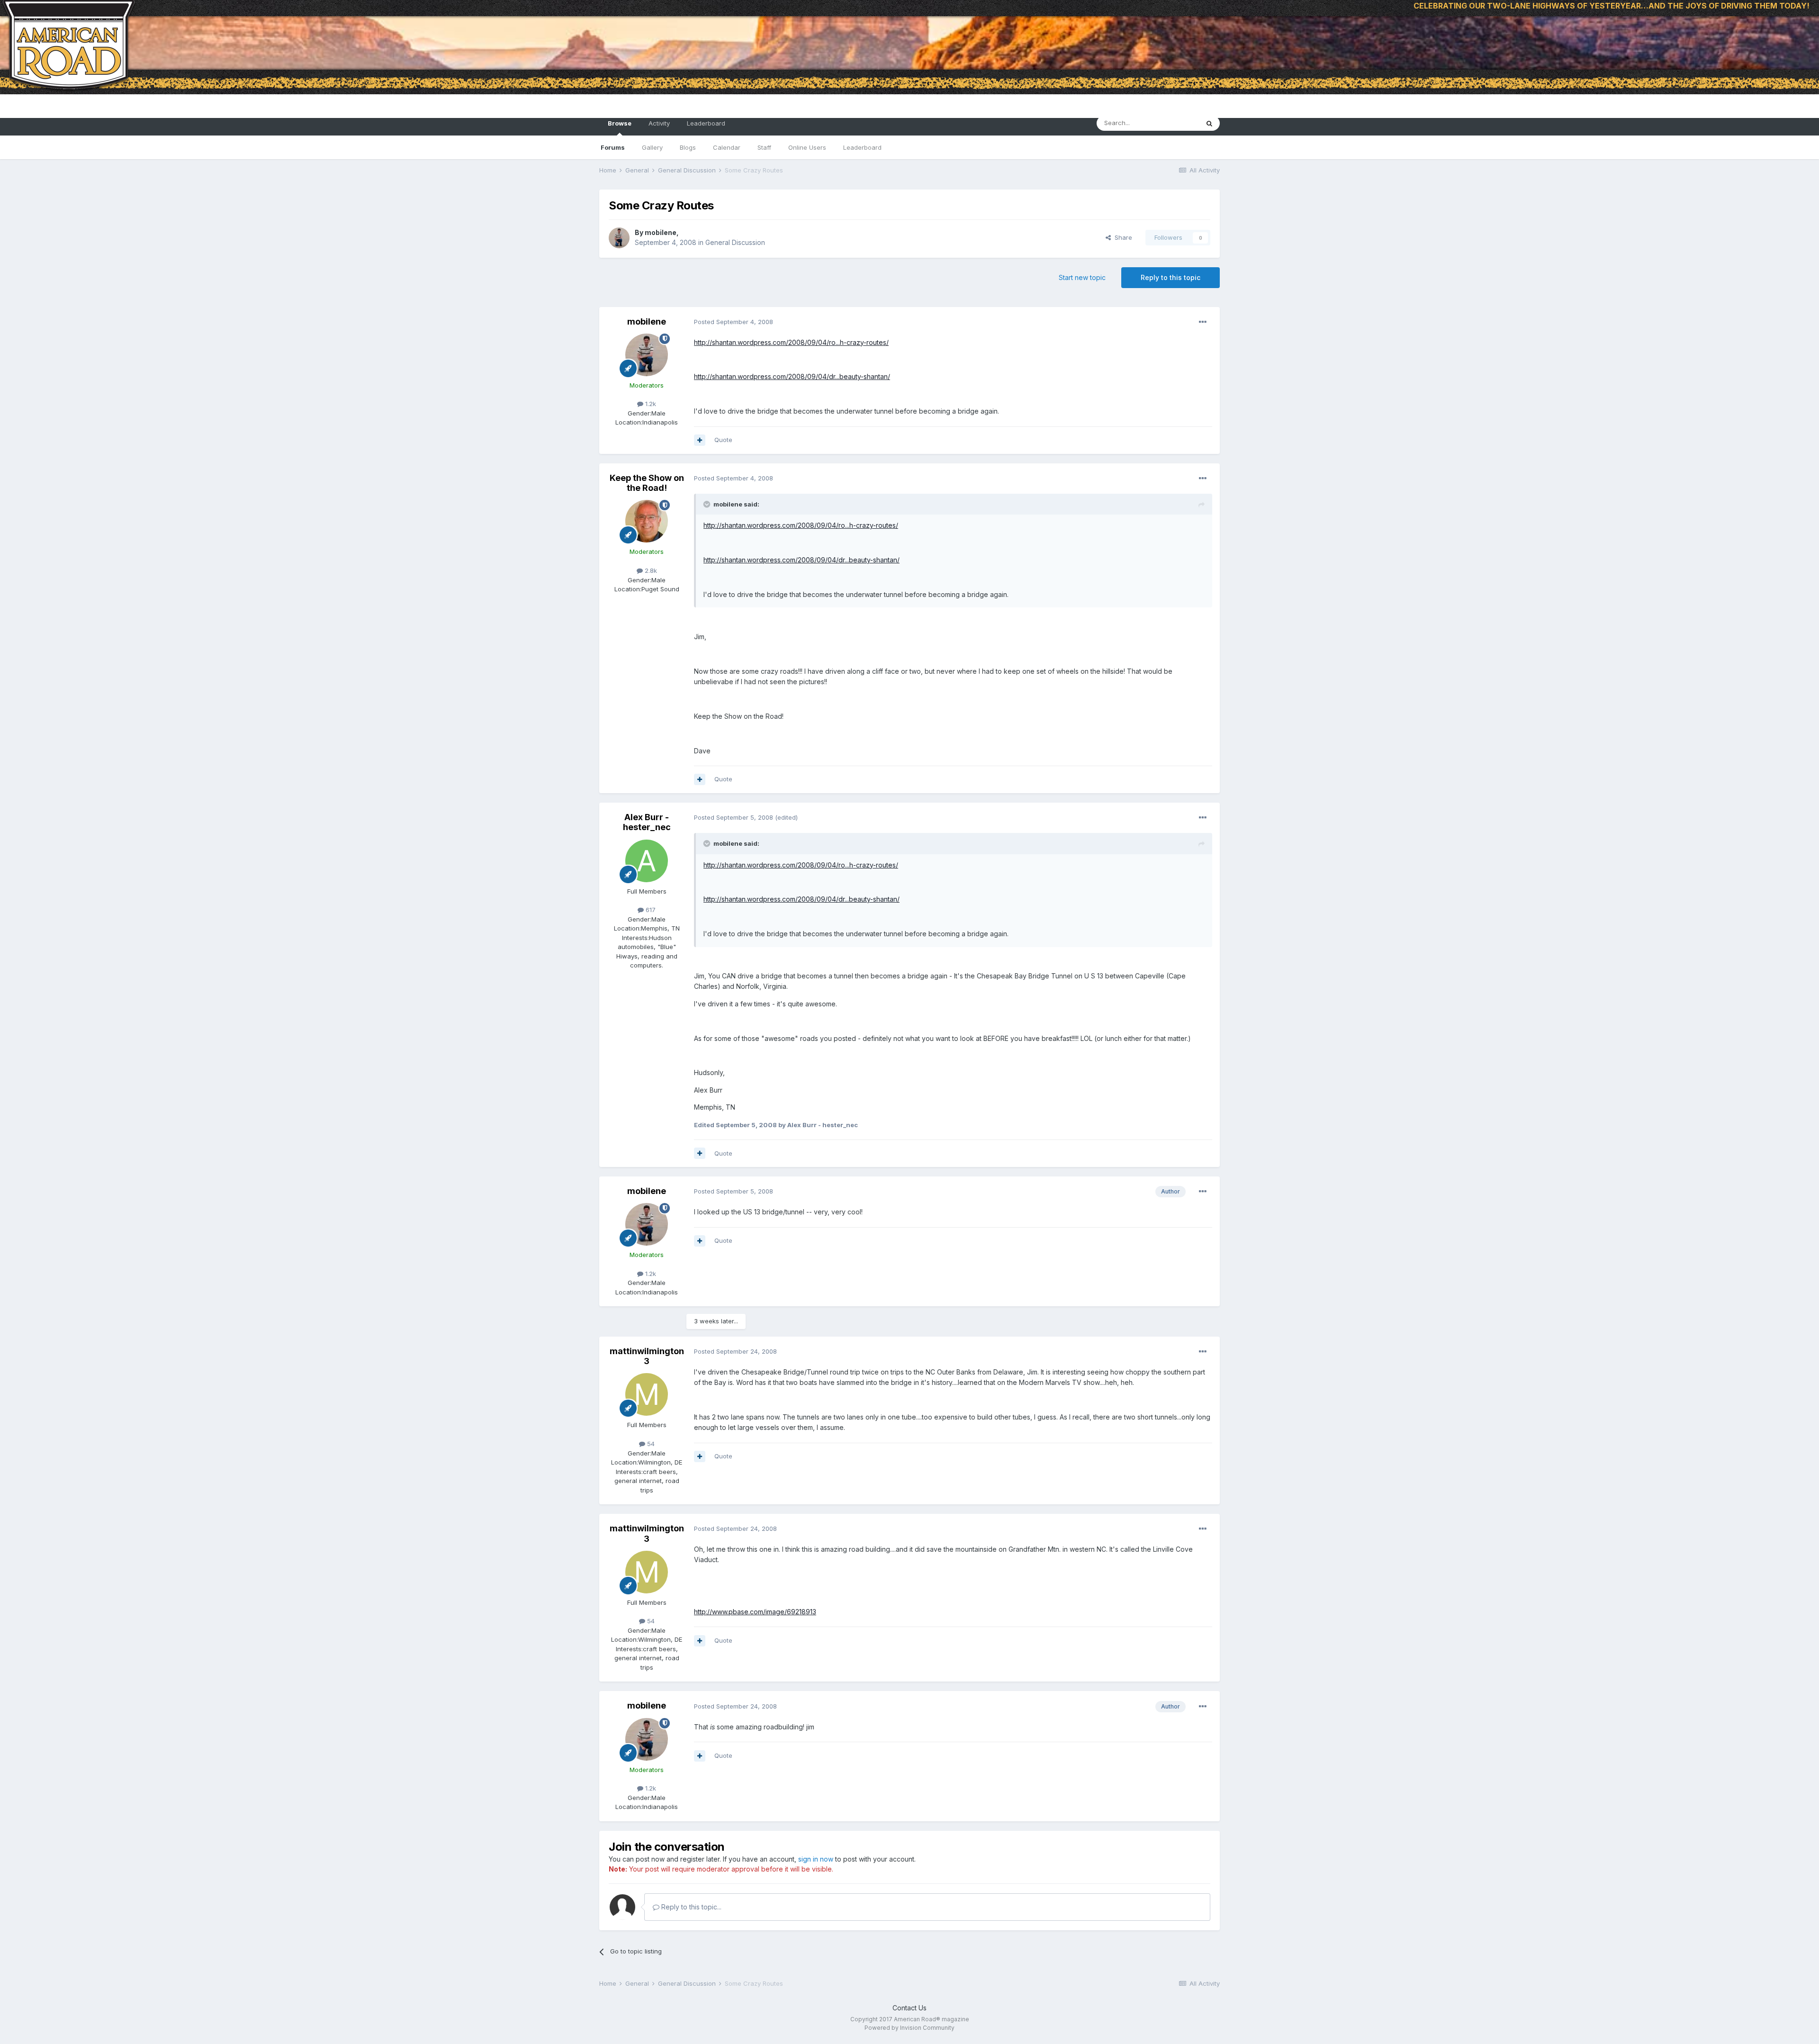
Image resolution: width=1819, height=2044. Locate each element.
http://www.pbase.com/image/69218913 (755, 1612)
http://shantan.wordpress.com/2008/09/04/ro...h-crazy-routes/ (791, 342)
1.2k (650, 404)
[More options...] (1203, 322)
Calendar (727, 147)
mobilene (661, 232)
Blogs (688, 147)
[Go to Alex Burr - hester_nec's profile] (647, 861)
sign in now (816, 1859)
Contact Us (909, 2008)
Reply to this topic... (690, 1907)
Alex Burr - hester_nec (647, 822)
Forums (613, 147)
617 (650, 910)
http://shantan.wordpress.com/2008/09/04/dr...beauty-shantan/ (792, 376)
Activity (659, 123)
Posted (734, 322)
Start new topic (1082, 277)
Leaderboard (862, 147)
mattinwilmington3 (647, 1356)
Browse (620, 123)
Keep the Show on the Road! (647, 483)
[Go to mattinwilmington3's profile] (647, 1394)
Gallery (652, 147)
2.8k (650, 570)
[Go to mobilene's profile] (619, 238)
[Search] (1209, 123)
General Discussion (735, 242)
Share (1121, 237)
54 (650, 1444)
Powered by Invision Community (909, 2028)
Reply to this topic (1171, 277)
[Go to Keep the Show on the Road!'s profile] (647, 521)
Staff (764, 147)
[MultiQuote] (700, 440)
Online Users (807, 147)
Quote (723, 440)
